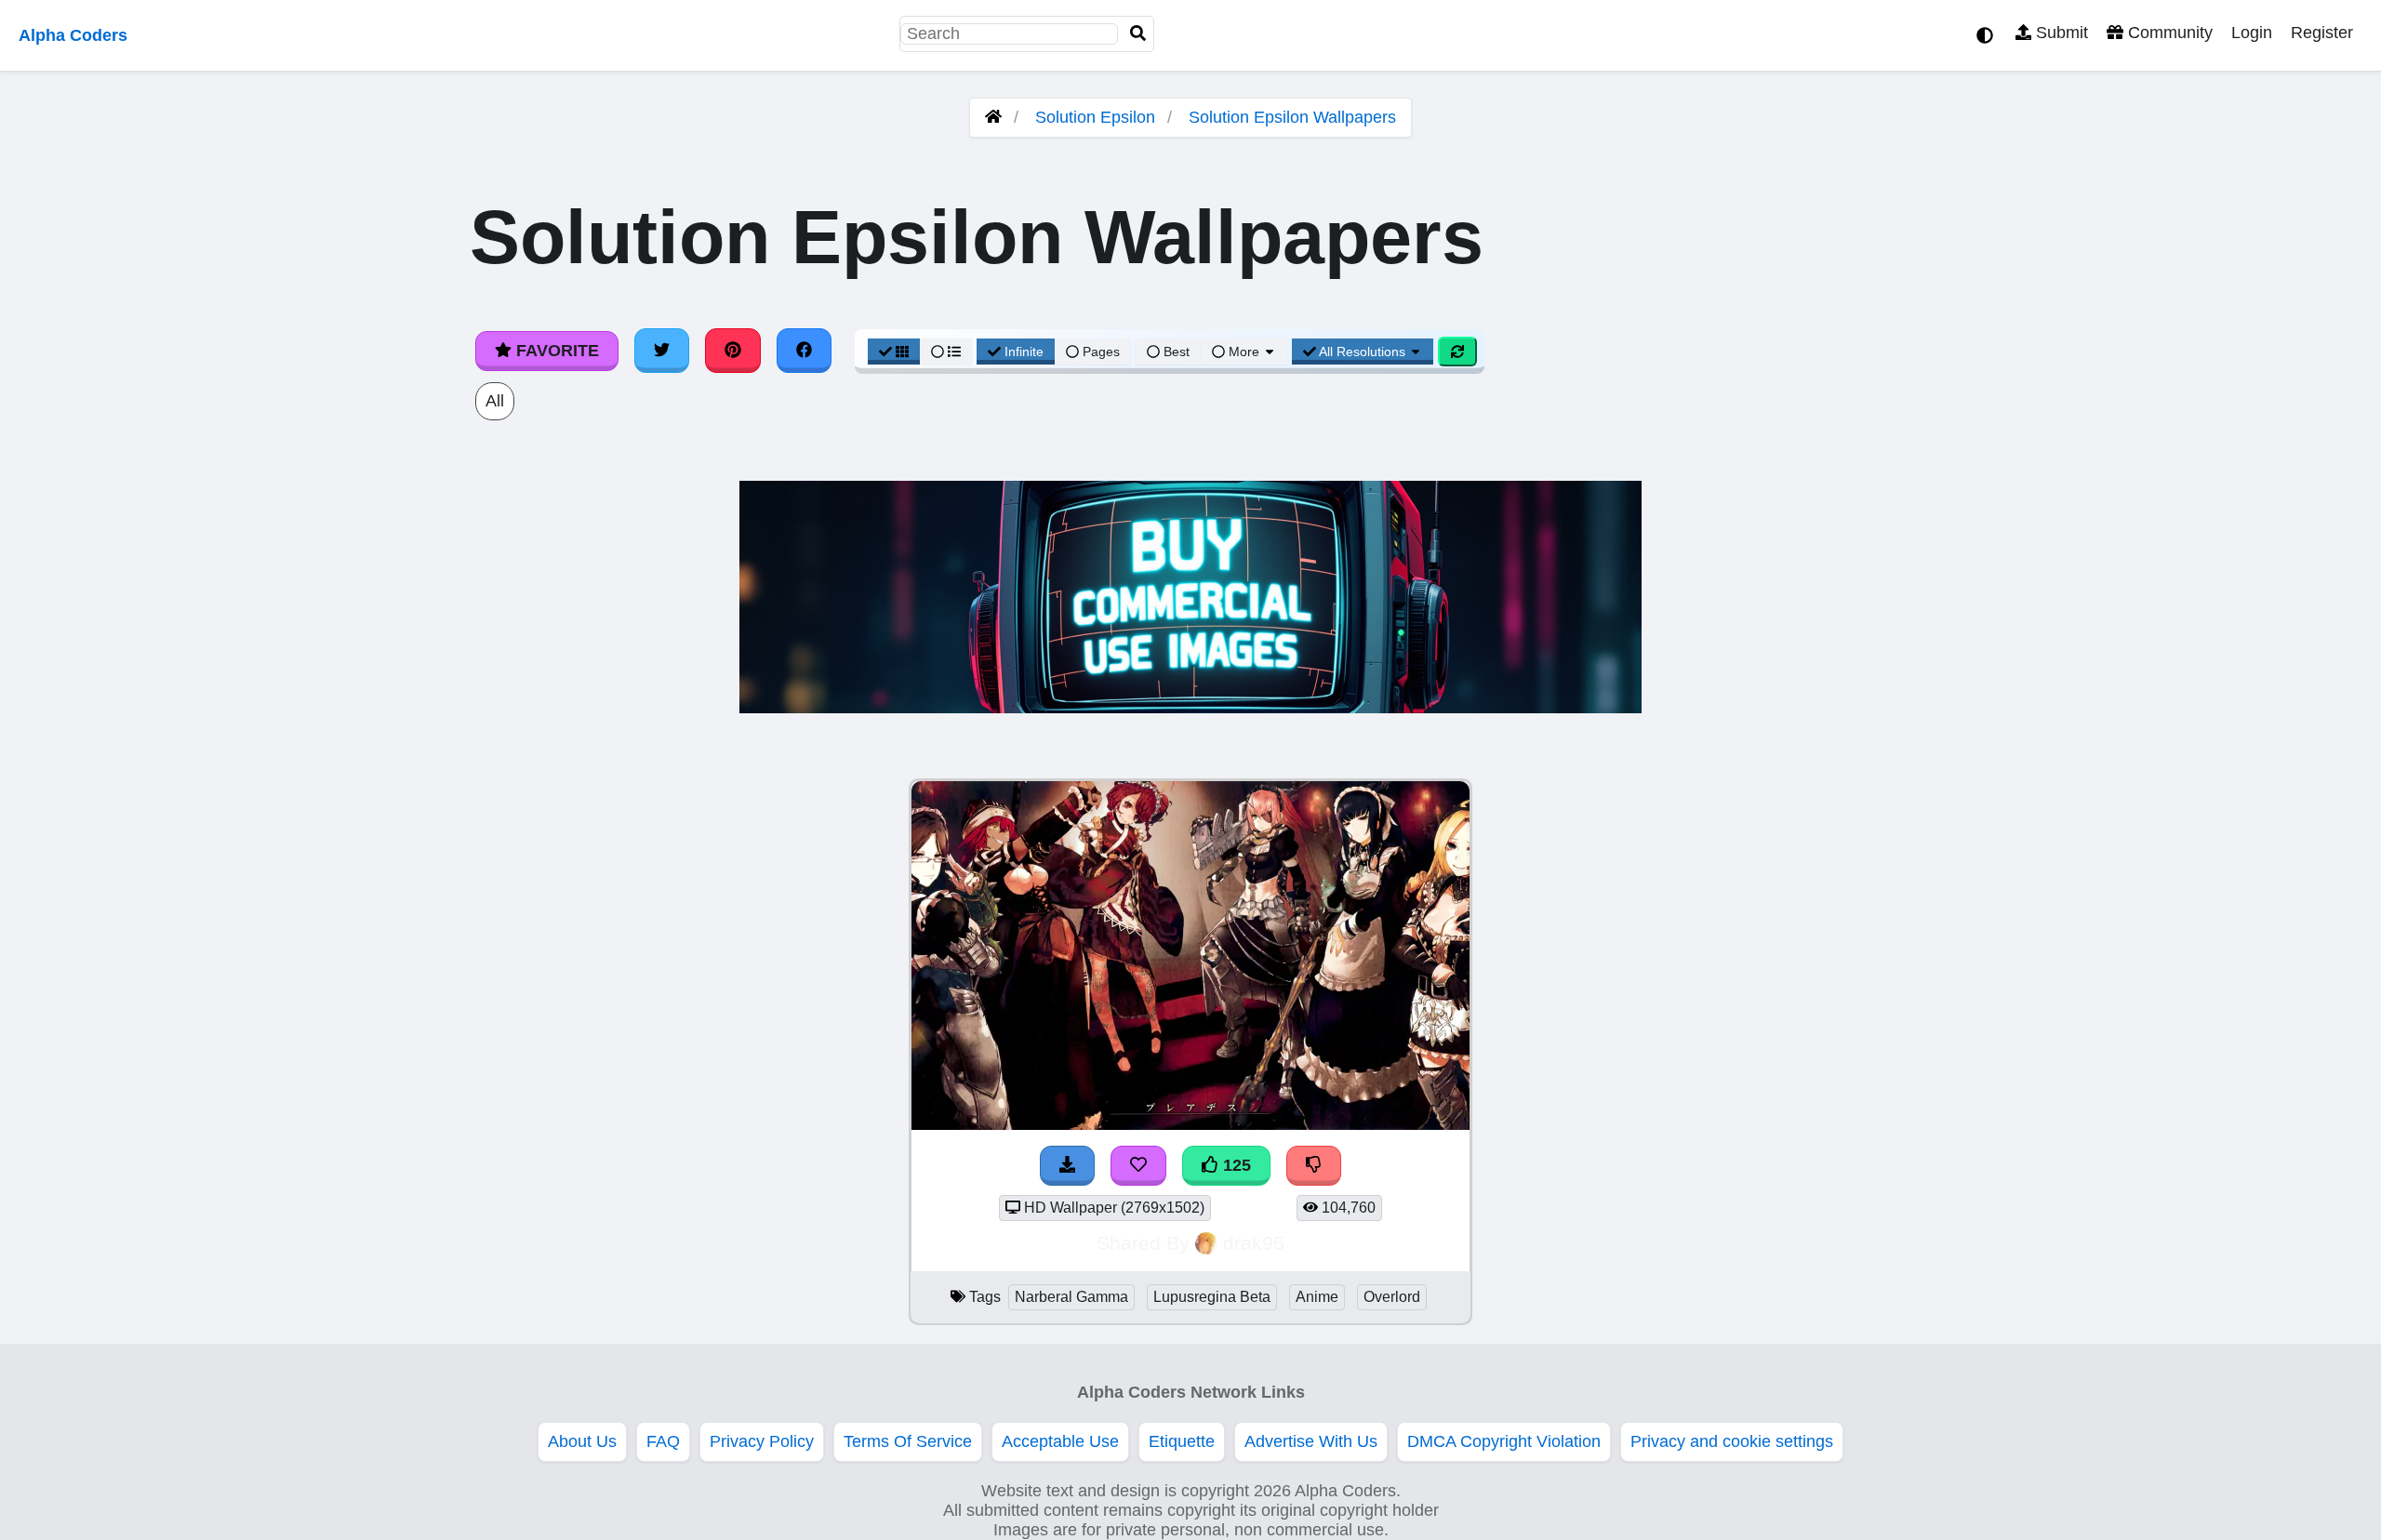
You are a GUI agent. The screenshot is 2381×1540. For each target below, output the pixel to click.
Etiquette (1182, 1441)
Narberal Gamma (1071, 1297)
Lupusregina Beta (1212, 1297)
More (1244, 352)
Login (2252, 33)
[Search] (1138, 34)
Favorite (555, 351)
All (495, 401)
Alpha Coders (73, 35)
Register (2322, 33)
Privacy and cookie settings (1732, 1441)
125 (1235, 1165)
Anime (1317, 1297)
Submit (2060, 33)
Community (2168, 33)
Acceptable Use (1060, 1441)
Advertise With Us (1311, 1441)
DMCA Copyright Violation (1504, 1441)
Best (1175, 352)
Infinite (1024, 352)
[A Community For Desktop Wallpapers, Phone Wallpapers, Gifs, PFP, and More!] (993, 117)
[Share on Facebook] (805, 351)
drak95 (1254, 1243)
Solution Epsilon (1095, 117)
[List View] (946, 352)
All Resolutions (1363, 352)
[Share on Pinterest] (733, 351)
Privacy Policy (762, 1441)
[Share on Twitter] (662, 351)
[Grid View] (894, 352)
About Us (582, 1441)
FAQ (663, 1441)
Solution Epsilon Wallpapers (1292, 117)
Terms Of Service (908, 1441)
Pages (1101, 352)
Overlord (1392, 1297)
